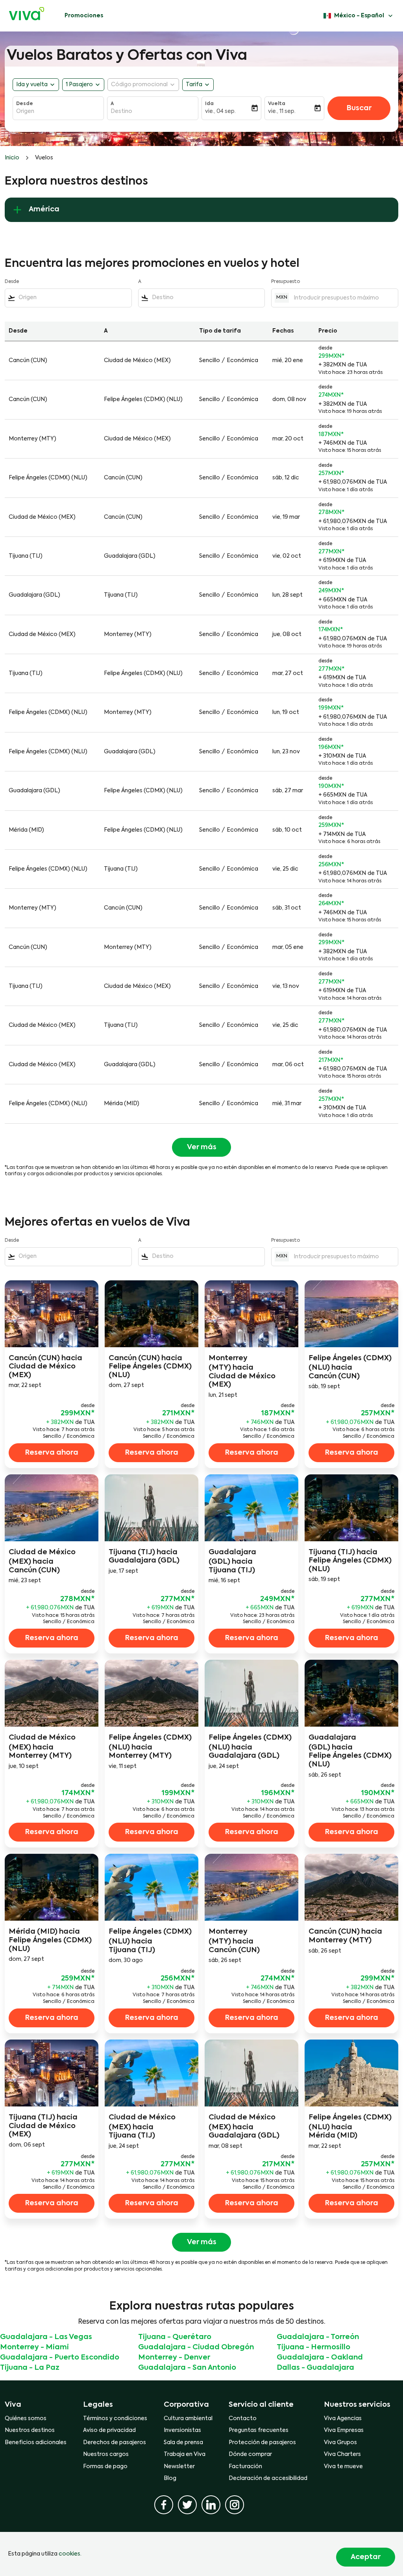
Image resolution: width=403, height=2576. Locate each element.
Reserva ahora (52, 1453)
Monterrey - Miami (34, 2347)
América (44, 209)
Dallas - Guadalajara (315, 2368)
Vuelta (277, 104)
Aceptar (366, 2557)
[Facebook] (164, 2505)
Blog (170, 2478)
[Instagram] (235, 2505)
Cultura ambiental (188, 2419)
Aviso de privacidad (109, 2430)
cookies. (70, 2554)
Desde (25, 104)
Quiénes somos (26, 2419)
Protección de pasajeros (262, 2443)
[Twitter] (187, 2505)
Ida (209, 104)
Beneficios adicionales (36, 2443)
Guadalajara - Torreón (318, 2337)
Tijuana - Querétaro (175, 2337)
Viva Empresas (344, 2430)
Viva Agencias (343, 2419)
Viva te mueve (343, 2467)
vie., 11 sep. (282, 111)
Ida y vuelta (32, 85)
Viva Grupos (340, 2443)
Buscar (359, 108)
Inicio (12, 158)
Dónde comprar (250, 2454)
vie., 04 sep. (220, 111)
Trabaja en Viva (185, 2454)
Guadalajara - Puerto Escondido (60, 2358)
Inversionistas (182, 2430)
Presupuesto (286, 282)
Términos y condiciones (115, 2419)
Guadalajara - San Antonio (187, 2368)
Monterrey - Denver (174, 2358)
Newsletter (179, 2467)
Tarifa (194, 85)
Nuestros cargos (106, 2454)
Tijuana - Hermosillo (313, 2347)
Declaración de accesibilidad (268, 2478)
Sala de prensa (183, 2443)
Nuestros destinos (30, 2430)
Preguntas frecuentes (259, 2430)
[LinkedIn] (211, 2505)
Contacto (243, 2419)
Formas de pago (105, 2467)
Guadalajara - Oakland (320, 2358)
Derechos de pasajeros (115, 2443)
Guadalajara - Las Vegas (46, 2337)
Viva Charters (342, 2454)
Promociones (84, 16)
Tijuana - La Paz (30, 2368)
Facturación (245, 2467)
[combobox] (58, 111)
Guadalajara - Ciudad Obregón (196, 2347)
